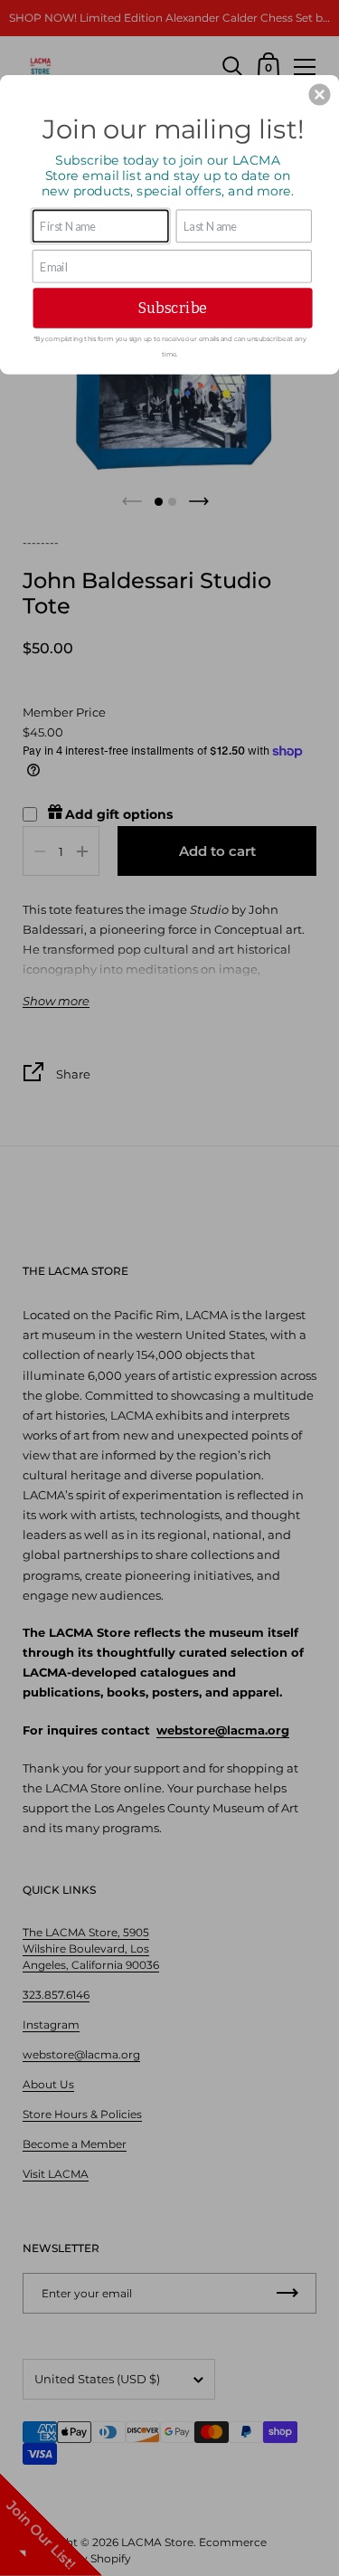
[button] (319, 94)
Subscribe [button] (173, 307)
